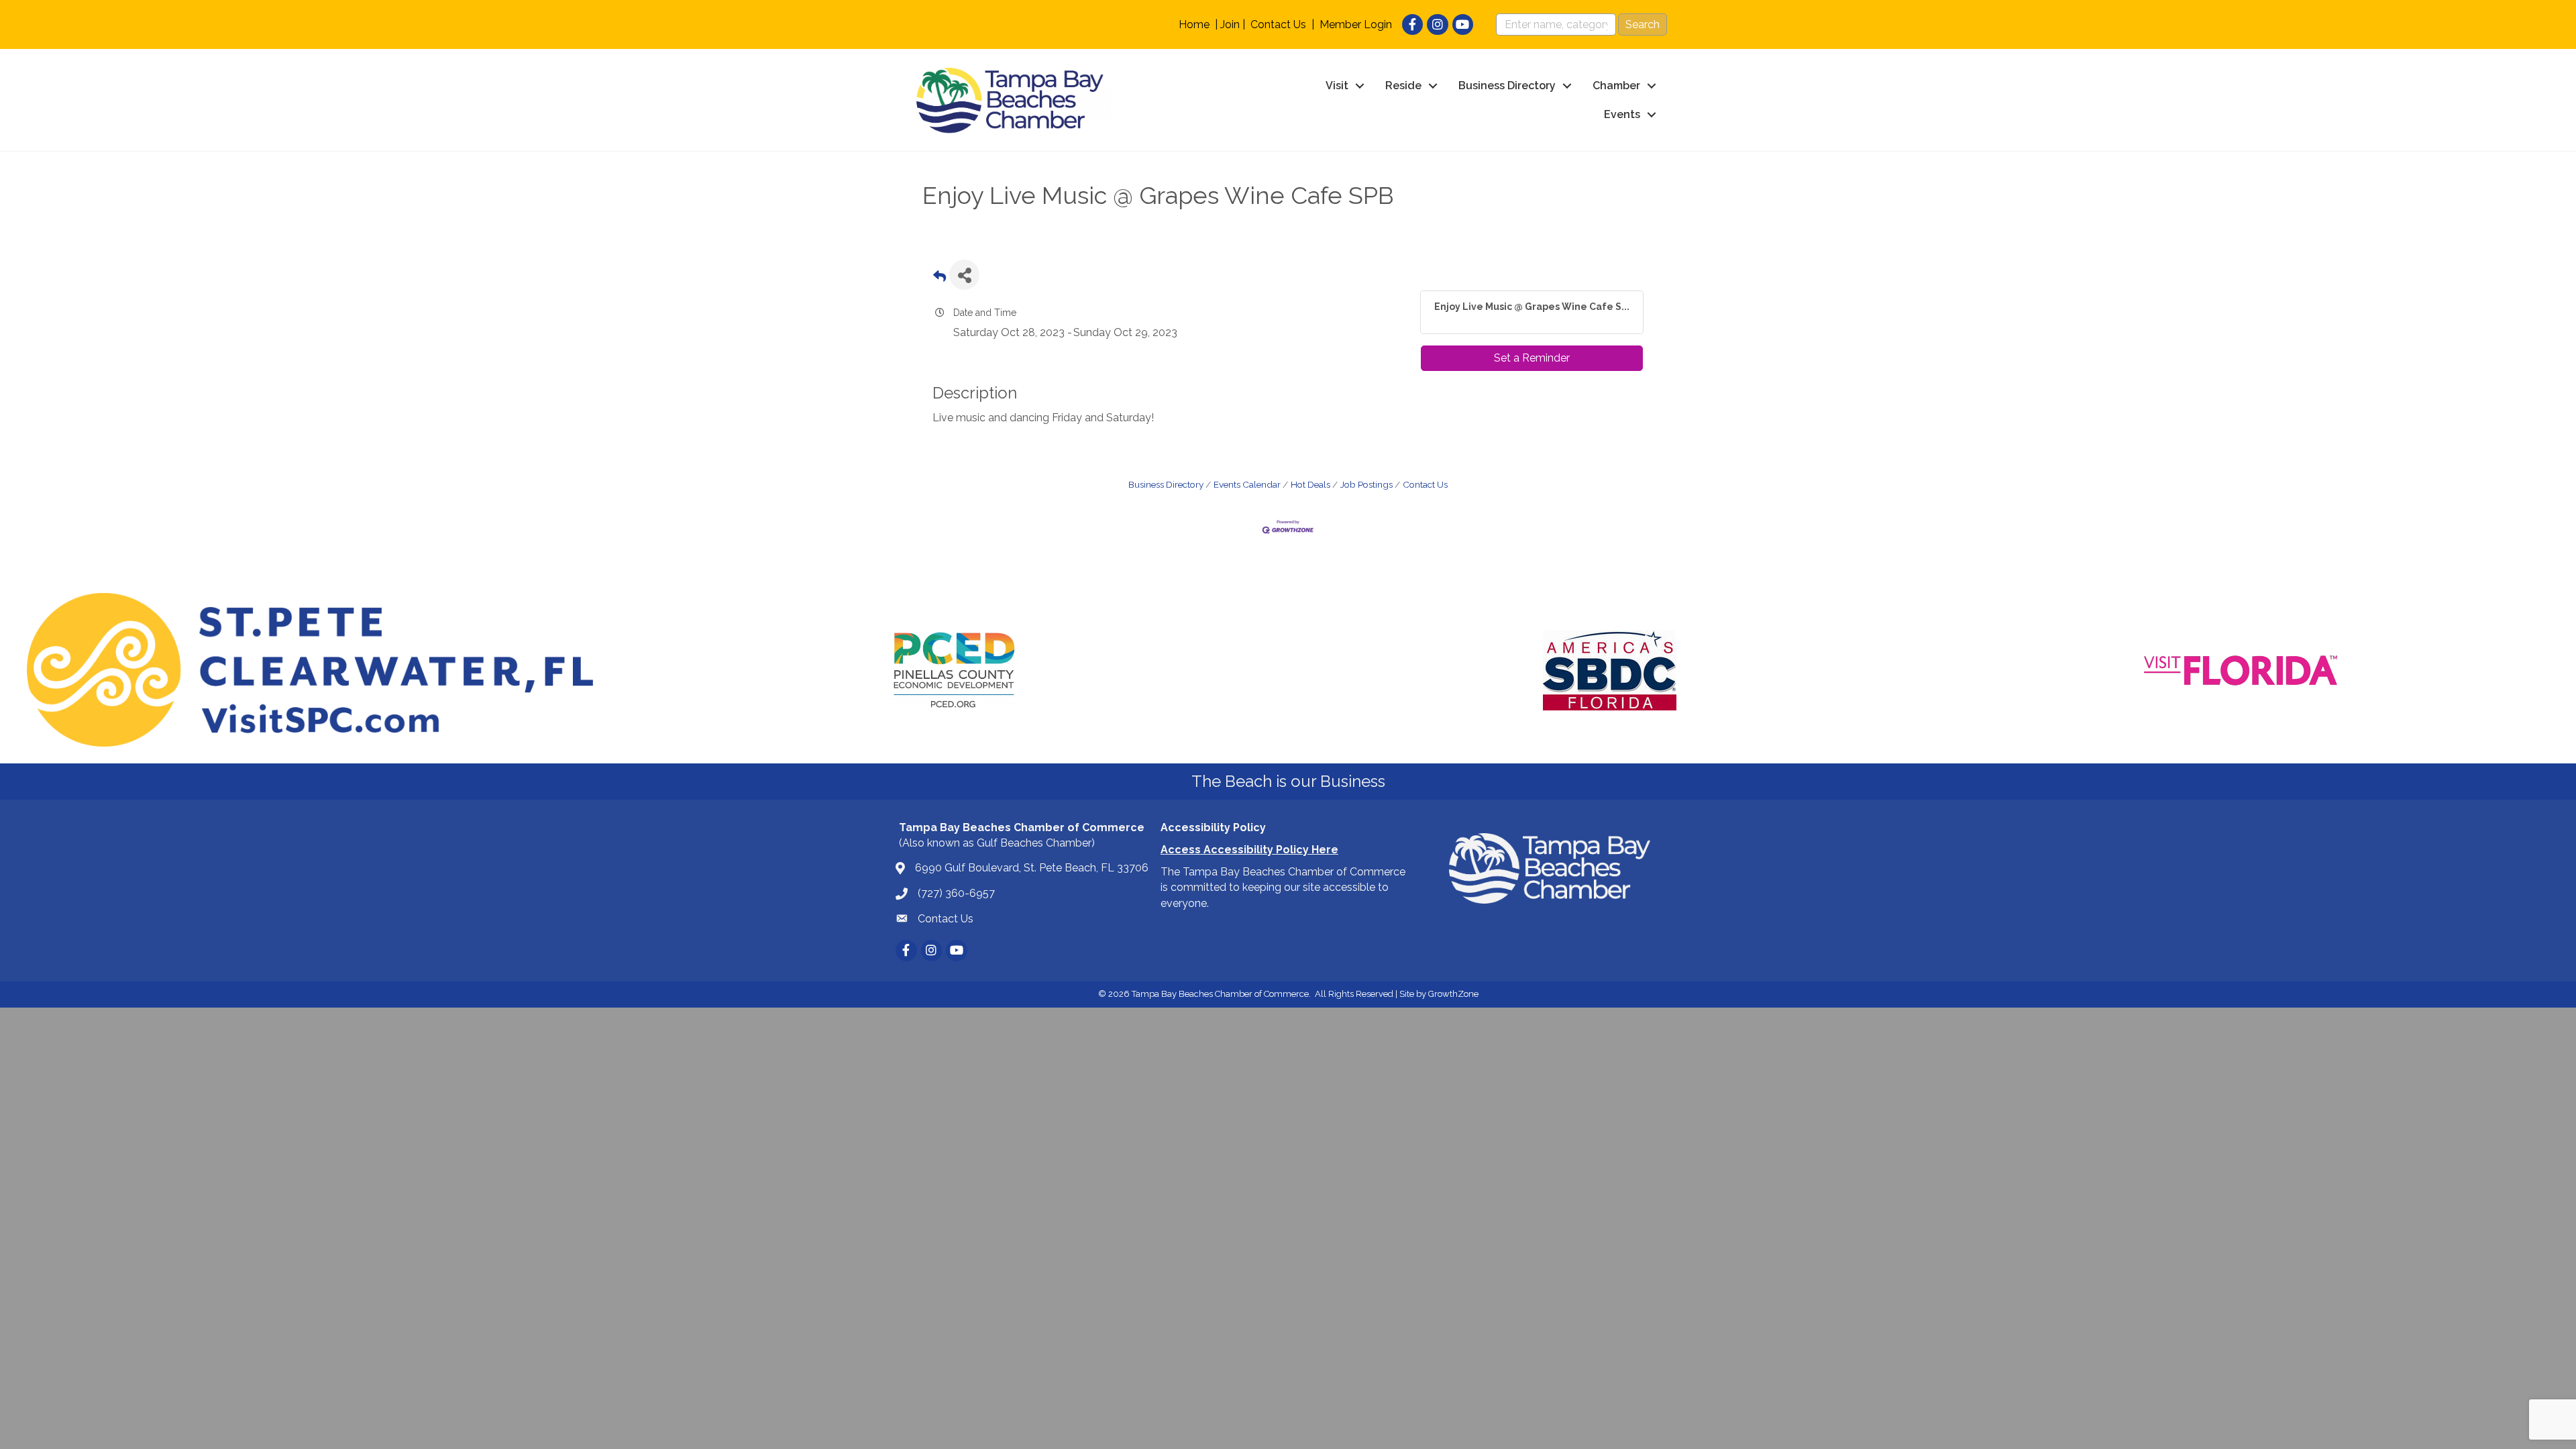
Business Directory (1507, 86)
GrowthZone (1453, 994)
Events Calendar (1247, 484)
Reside (1403, 86)
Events (1622, 114)
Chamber (1616, 86)
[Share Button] (964, 275)
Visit (1337, 86)
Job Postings (1366, 484)
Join (1230, 24)
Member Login (1356, 24)
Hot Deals (1310, 484)
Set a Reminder (1532, 358)
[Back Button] (940, 279)
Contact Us (1278, 24)
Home (1194, 24)
